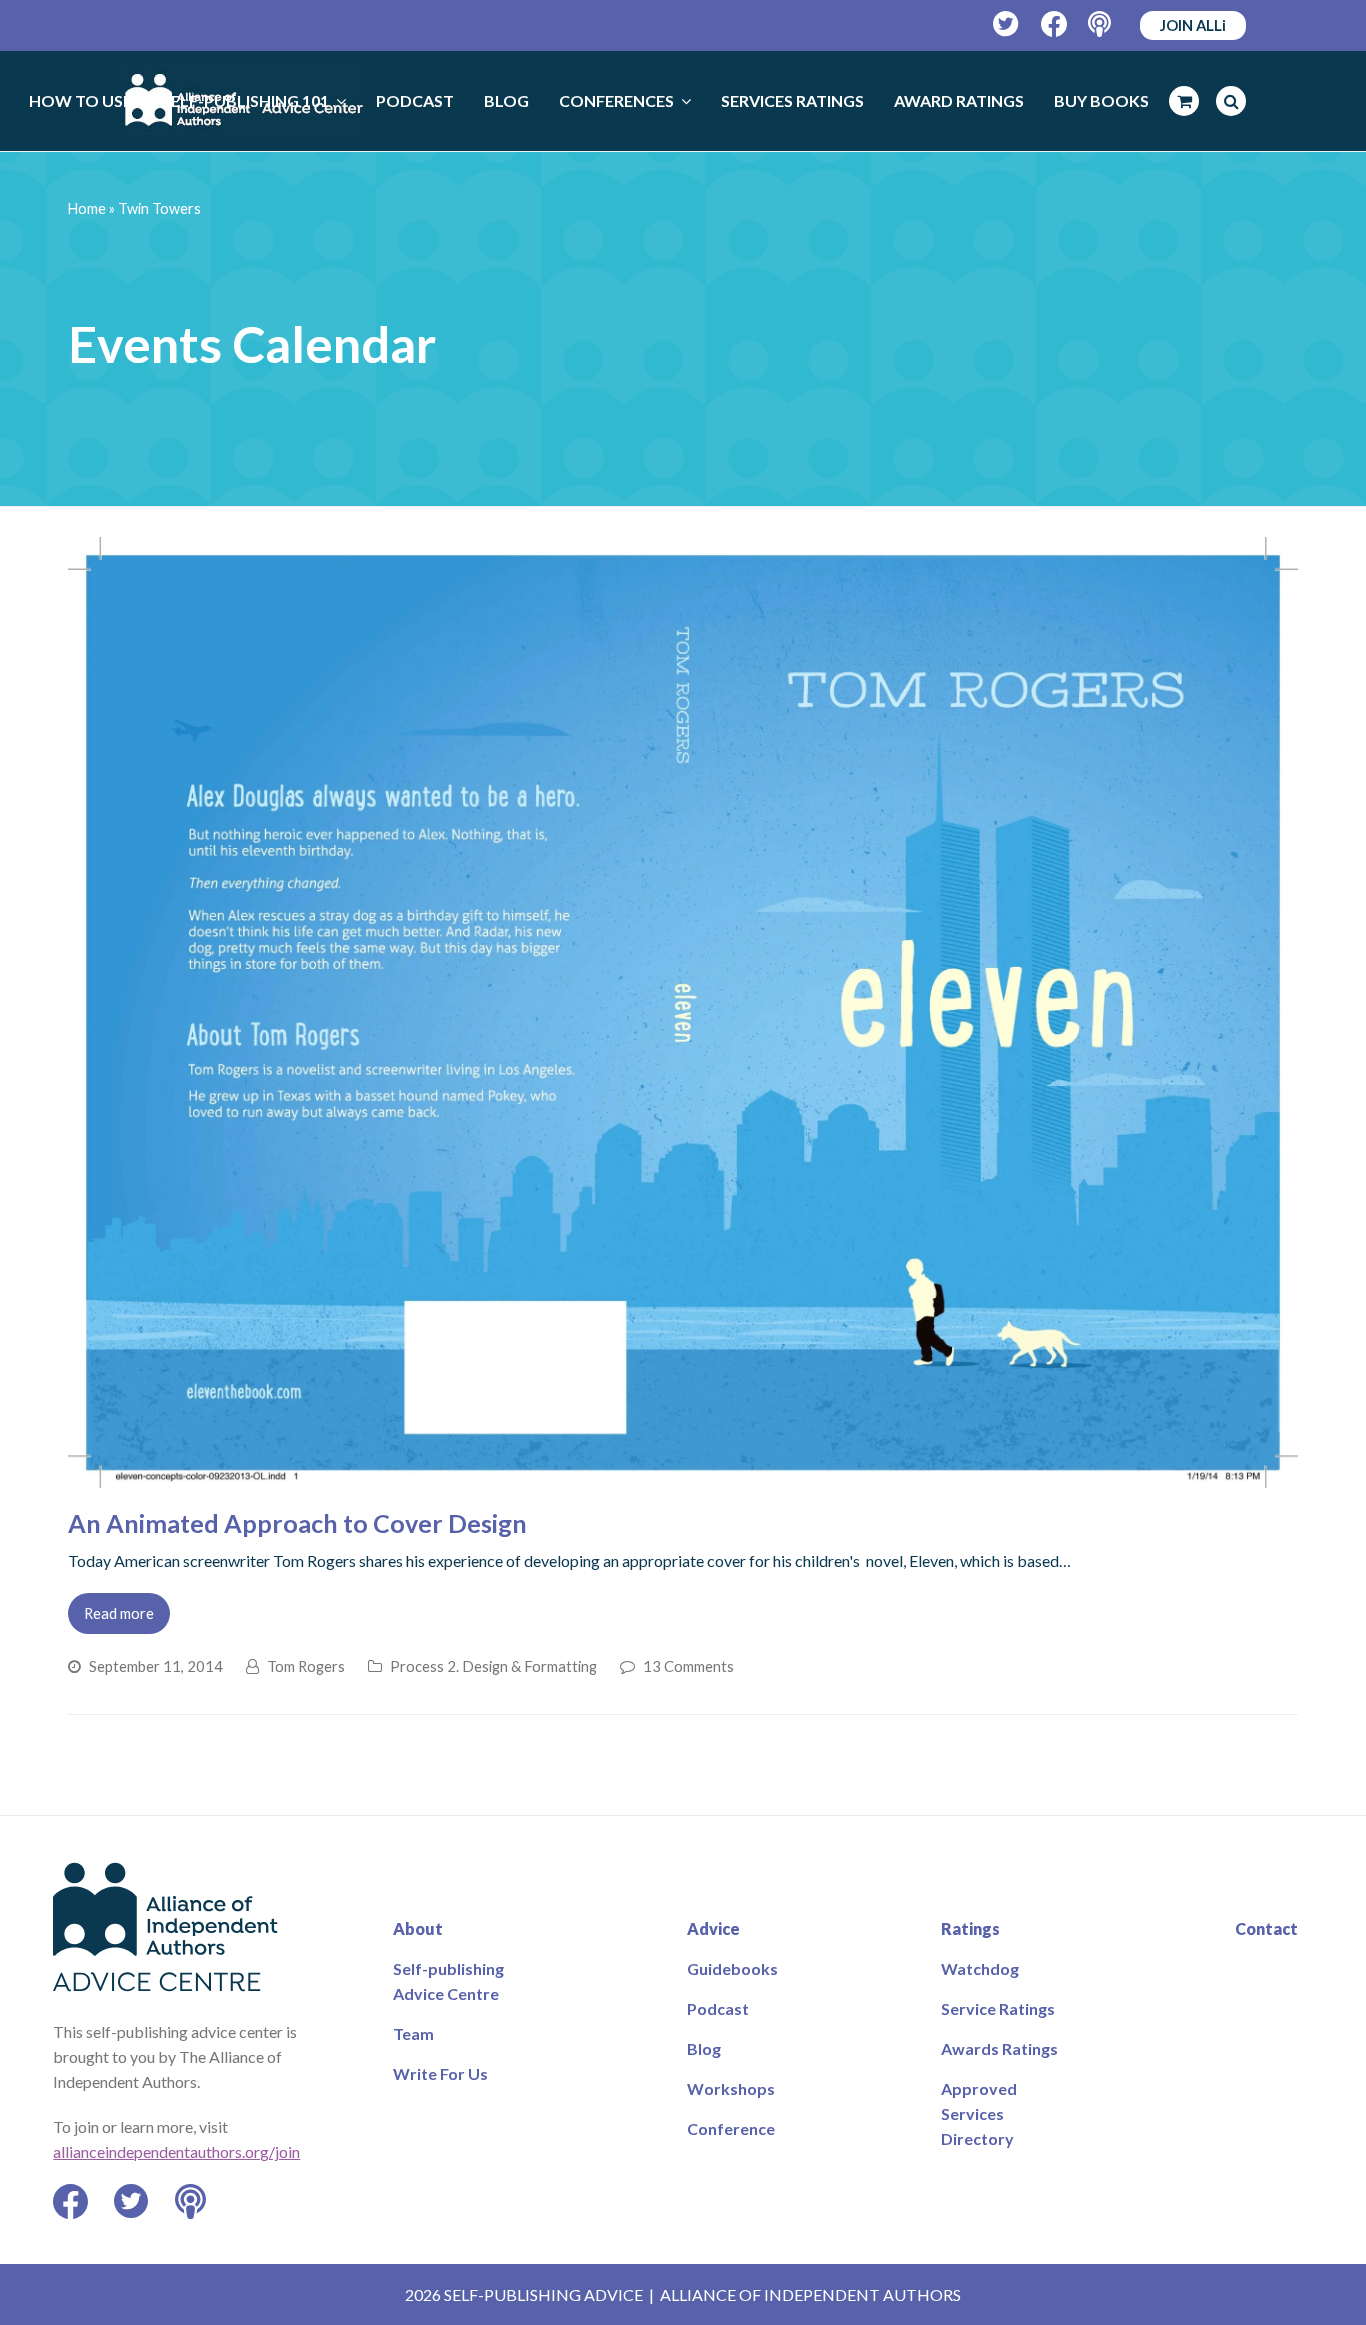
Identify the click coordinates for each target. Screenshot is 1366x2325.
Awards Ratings (999, 2048)
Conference (731, 2128)
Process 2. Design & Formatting (493, 1666)
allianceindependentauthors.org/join (176, 2151)
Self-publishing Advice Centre (448, 1981)
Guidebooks (732, 1968)
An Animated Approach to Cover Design (297, 1523)
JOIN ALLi (1193, 25)
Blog (704, 2048)
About (418, 1928)
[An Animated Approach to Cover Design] (682, 1475)
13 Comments (688, 1666)
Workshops (731, 2088)
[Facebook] (1054, 24)
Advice (713, 1928)
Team (413, 2033)
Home (87, 208)
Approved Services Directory (979, 2113)
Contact (1266, 1928)
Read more (119, 1613)
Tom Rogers (306, 1666)
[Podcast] (1101, 24)
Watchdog (980, 1968)
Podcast (718, 2008)
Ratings (970, 1928)
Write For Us (440, 2073)
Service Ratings (998, 2008)
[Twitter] (1006, 24)
